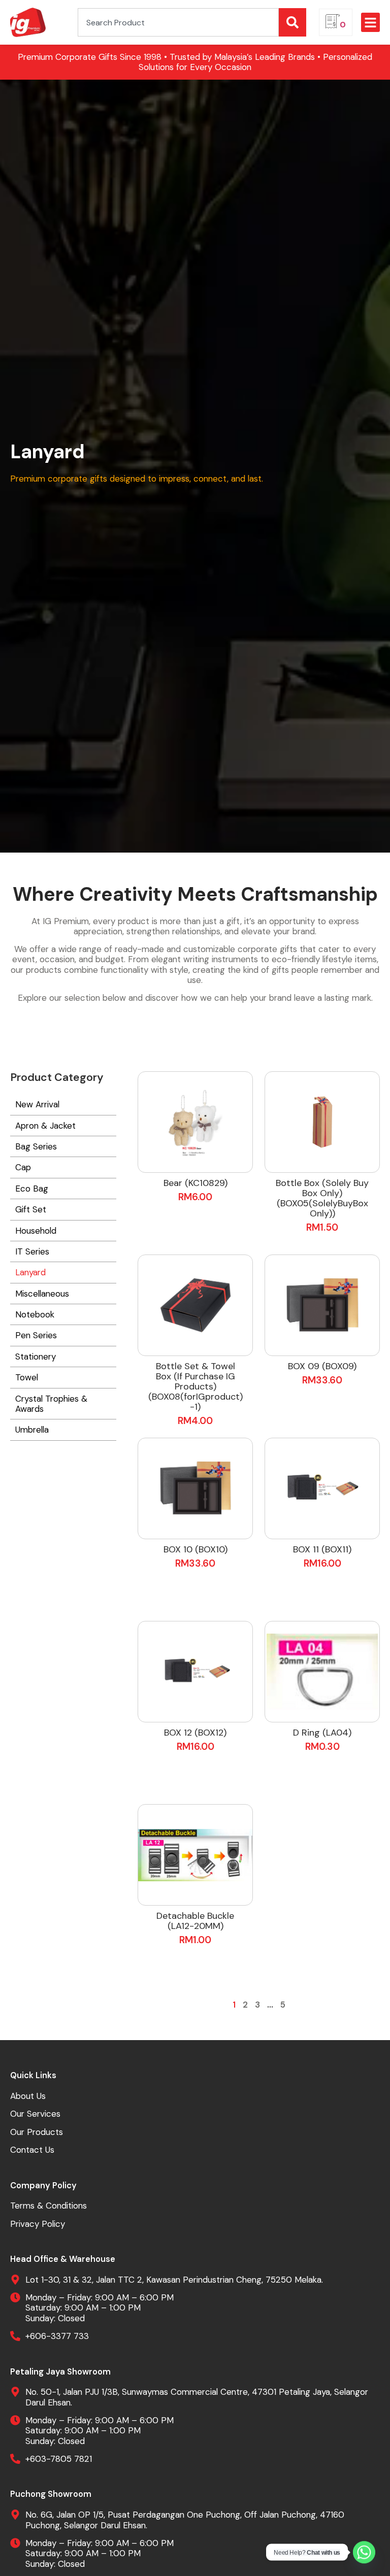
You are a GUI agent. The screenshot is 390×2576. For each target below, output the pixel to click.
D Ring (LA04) (322, 1733)
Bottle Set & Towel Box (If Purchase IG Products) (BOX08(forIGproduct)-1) (196, 1386)
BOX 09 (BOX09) (322, 1366)
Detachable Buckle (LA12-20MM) (195, 1921)
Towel (27, 1377)
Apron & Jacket (45, 1126)
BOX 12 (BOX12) (195, 1733)
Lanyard (30, 1272)
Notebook (35, 1314)
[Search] (292, 22)
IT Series (32, 1251)
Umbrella (32, 1430)
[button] (371, 22)
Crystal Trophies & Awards (51, 1404)
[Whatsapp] (364, 2552)
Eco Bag (32, 1189)
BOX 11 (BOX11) (322, 1549)
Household (36, 1231)
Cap (23, 1167)
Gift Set (31, 1209)
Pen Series (36, 1335)
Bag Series (36, 1146)
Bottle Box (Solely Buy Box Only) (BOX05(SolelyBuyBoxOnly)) (322, 1198)
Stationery (36, 1357)
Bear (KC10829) (196, 1183)
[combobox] (178, 22)
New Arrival (37, 1104)
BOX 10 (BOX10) (196, 1549)
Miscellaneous (42, 1294)
